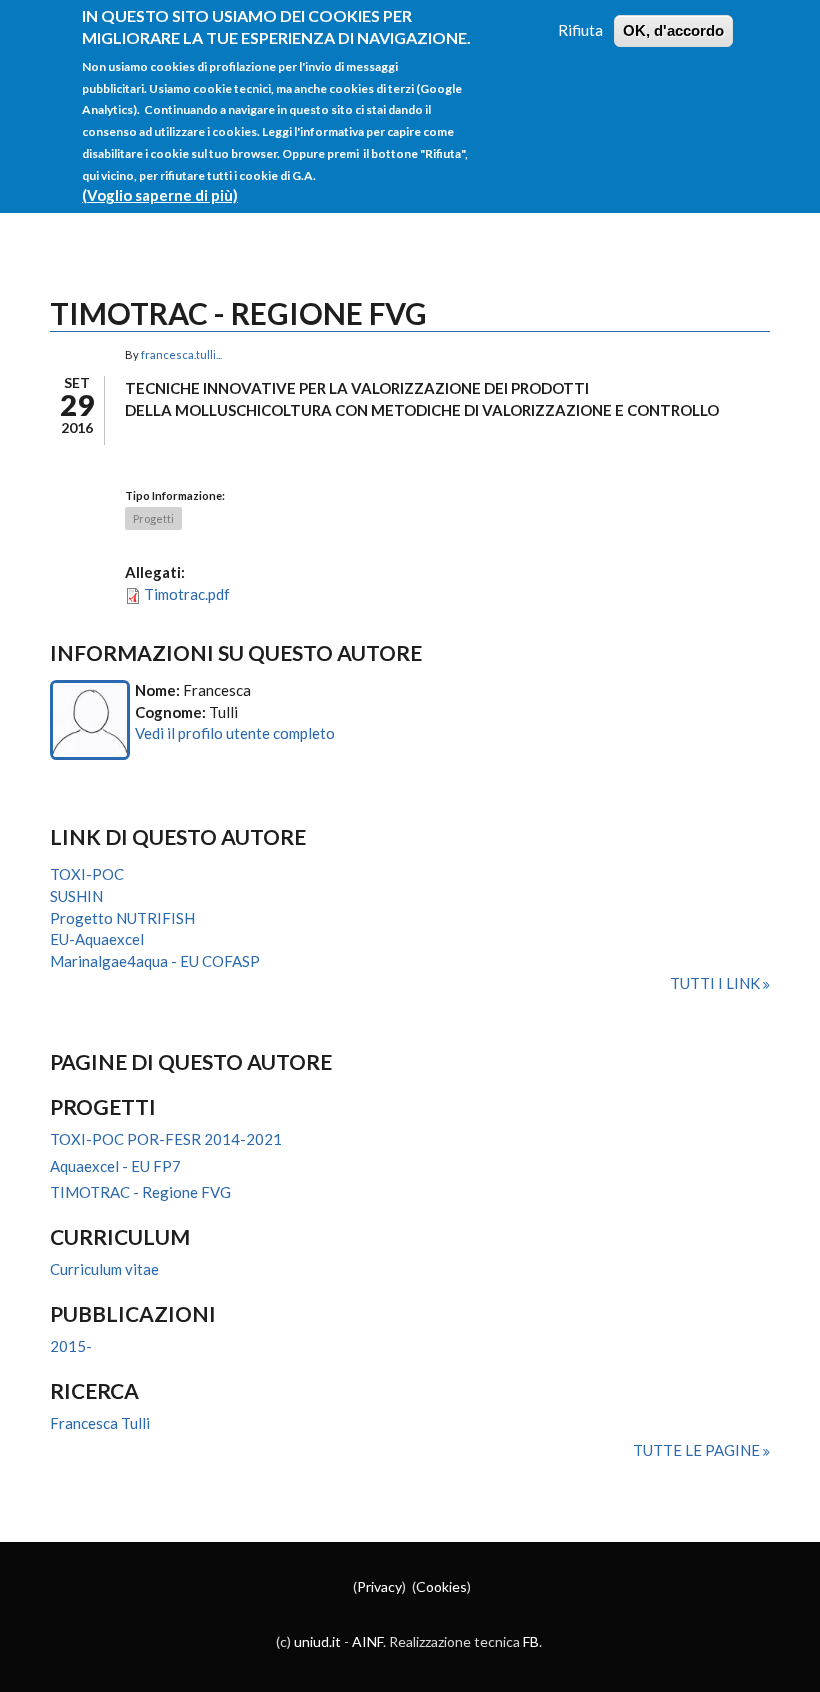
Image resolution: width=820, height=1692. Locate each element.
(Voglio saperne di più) (160, 195)
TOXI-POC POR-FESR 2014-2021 (166, 1139)
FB (531, 1641)
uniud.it (317, 1641)
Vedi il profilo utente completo (235, 733)
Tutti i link (716, 983)
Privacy (379, 1586)
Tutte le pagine (698, 1450)
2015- (71, 1346)
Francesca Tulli (100, 1423)
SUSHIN (76, 896)
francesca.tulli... (181, 354)
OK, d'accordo (673, 30)
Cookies (441, 1586)
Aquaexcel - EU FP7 (115, 1166)
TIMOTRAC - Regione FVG (140, 1192)
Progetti (153, 518)
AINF (367, 1641)
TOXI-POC (87, 874)
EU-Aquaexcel (97, 939)
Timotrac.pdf (187, 594)
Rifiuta (580, 30)
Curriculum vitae (104, 1269)
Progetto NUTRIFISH (122, 918)
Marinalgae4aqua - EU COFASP (155, 961)
